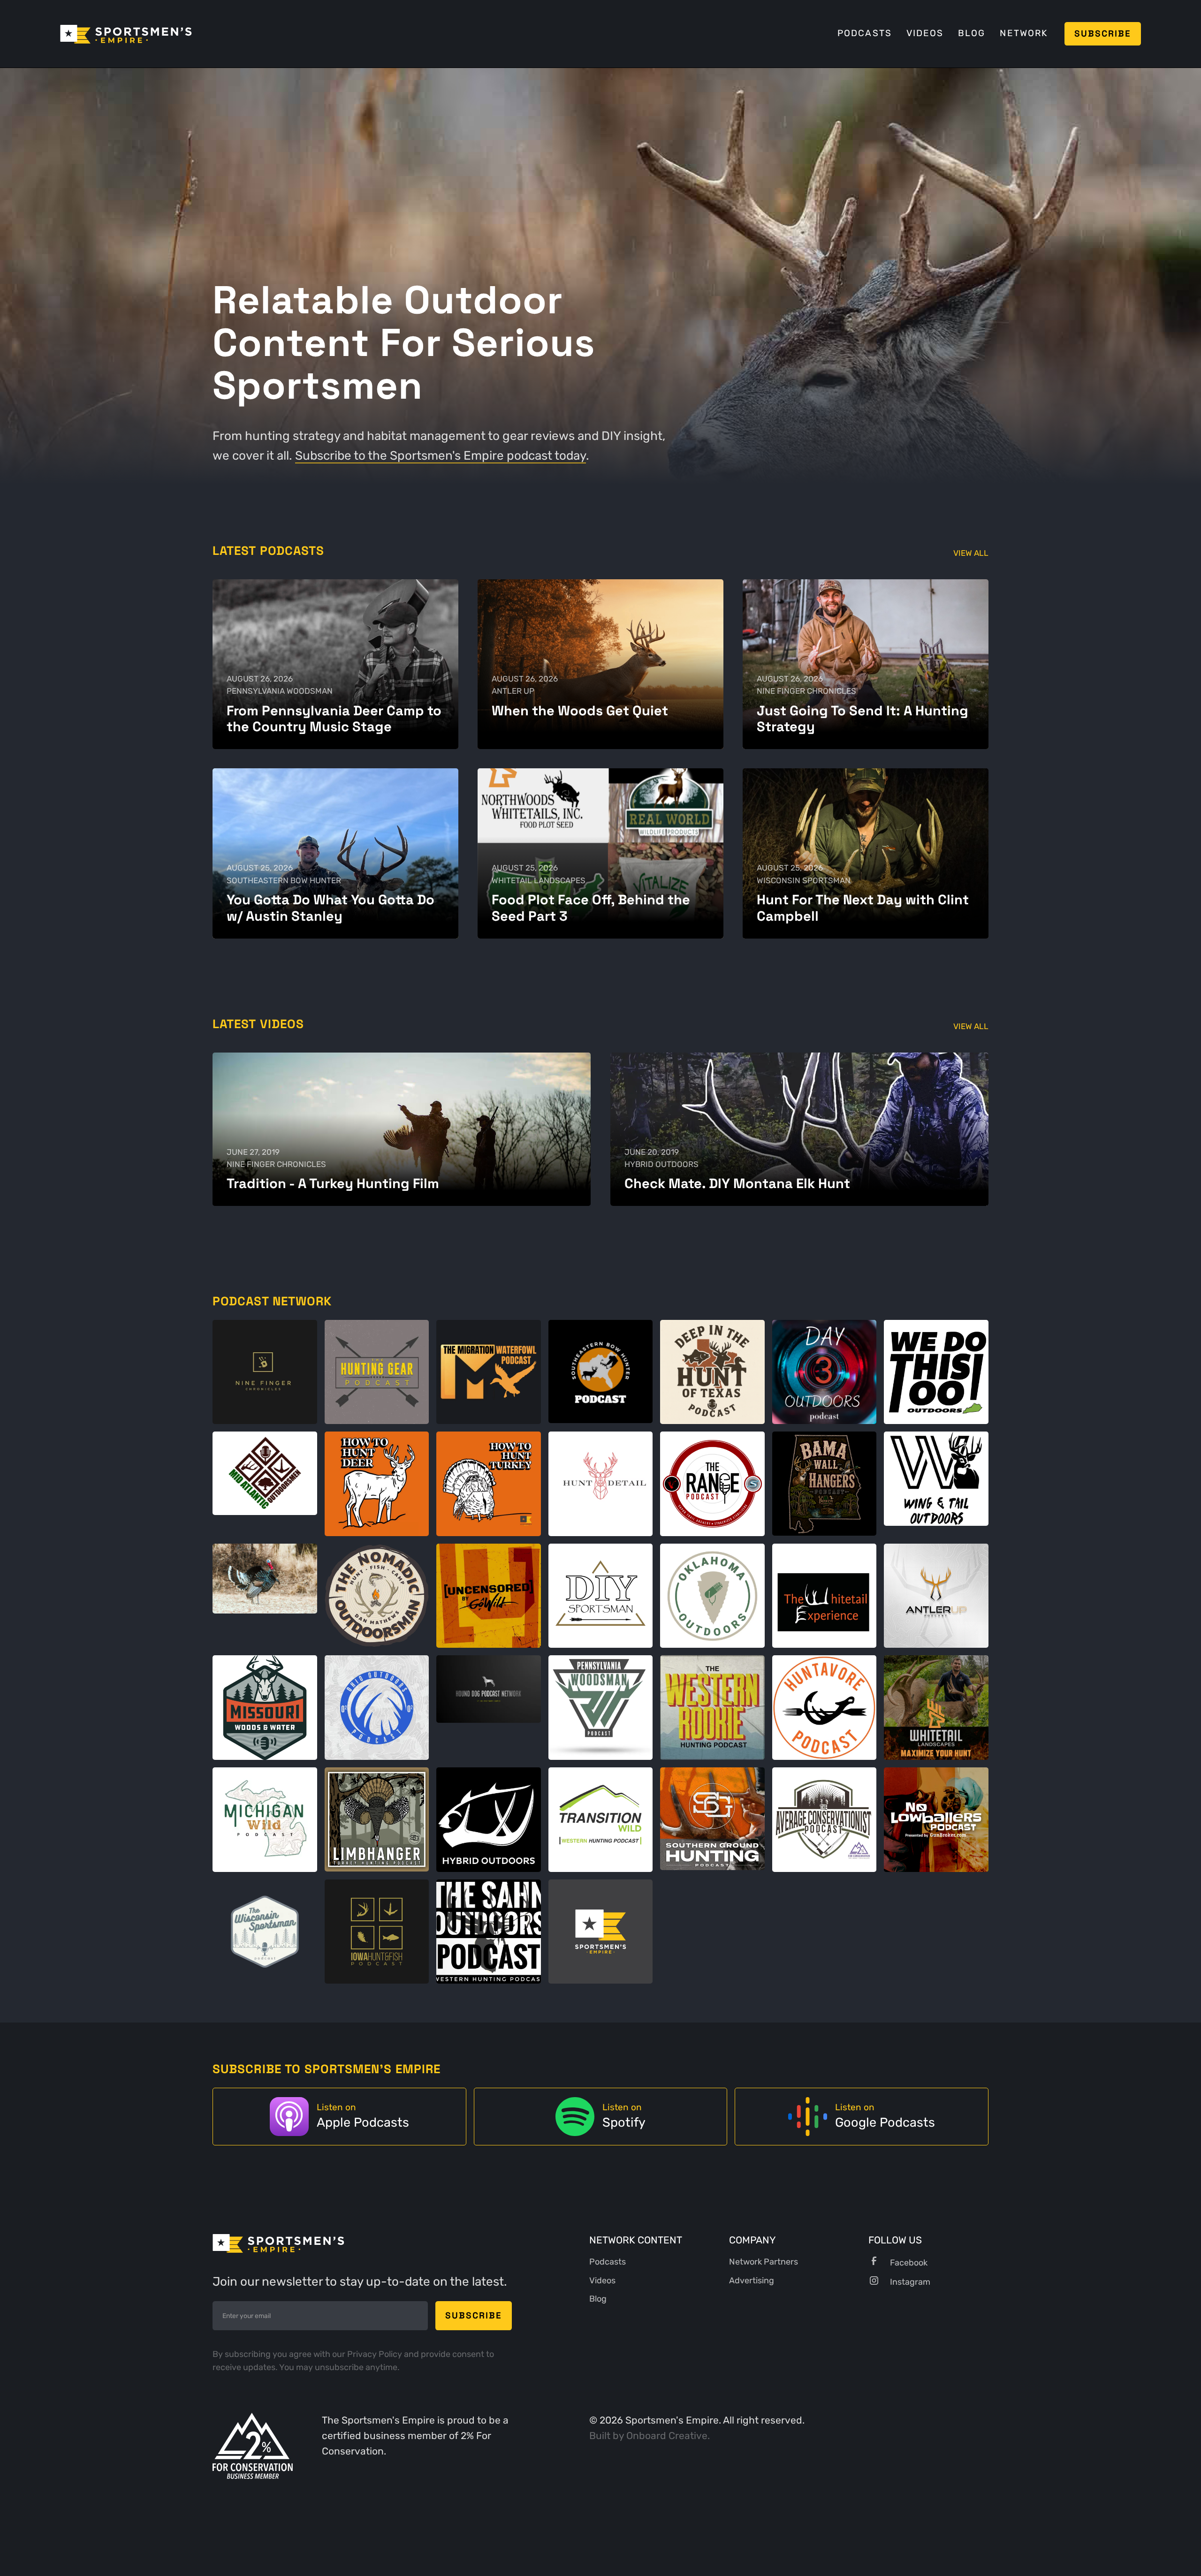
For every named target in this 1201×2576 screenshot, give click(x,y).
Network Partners (764, 2262)
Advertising (752, 2281)
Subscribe (1103, 34)
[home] (126, 34)
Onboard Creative (667, 2436)
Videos (925, 33)
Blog (972, 33)
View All (971, 553)
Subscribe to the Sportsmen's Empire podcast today (441, 455)
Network (1023, 33)
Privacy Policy (376, 2354)
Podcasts (865, 33)
